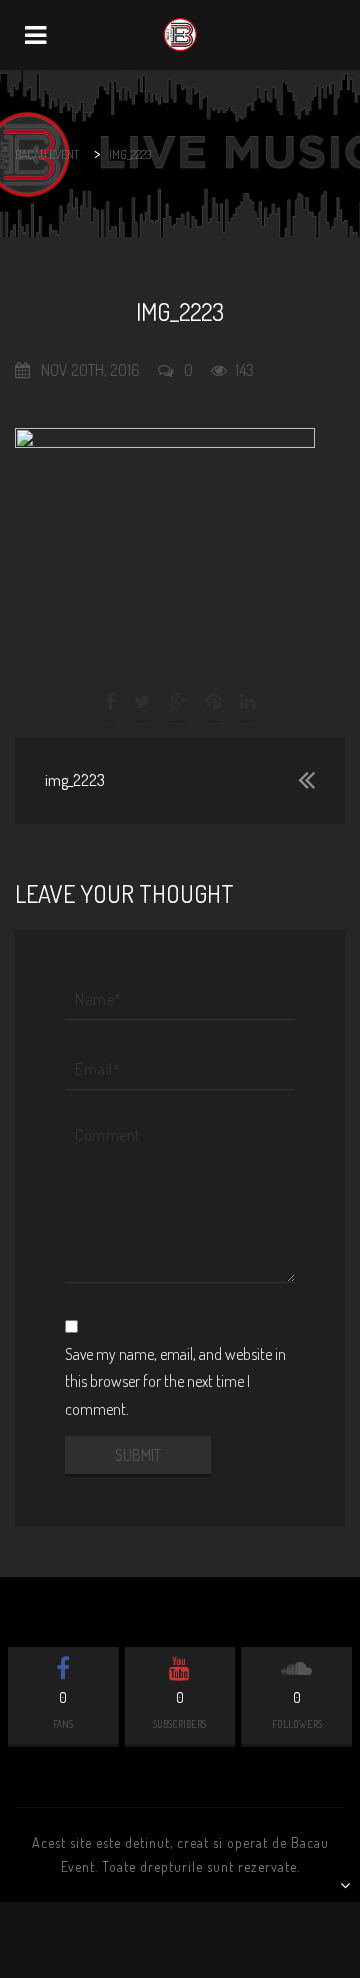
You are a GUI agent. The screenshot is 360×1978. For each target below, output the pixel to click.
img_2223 (75, 780)
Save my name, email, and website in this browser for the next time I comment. (175, 1381)
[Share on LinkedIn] (247, 702)
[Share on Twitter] (142, 702)
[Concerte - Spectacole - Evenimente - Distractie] (180, 35)
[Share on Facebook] (111, 702)
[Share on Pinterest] (213, 702)
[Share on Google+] (178, 702)
